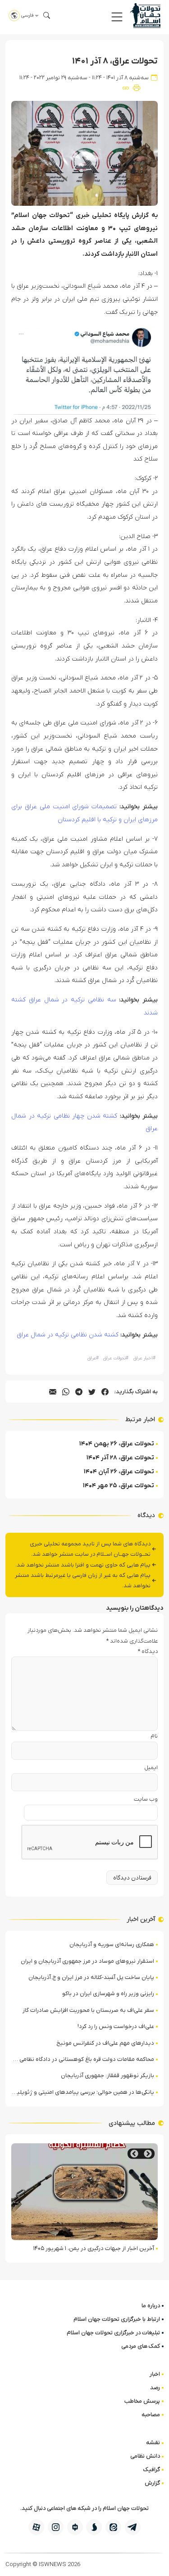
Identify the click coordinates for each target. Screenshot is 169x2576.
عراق (93, 1358)
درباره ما (151, 2306)
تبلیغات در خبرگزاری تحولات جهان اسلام (113, 2333)
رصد (155, 2388)
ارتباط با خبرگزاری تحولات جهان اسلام (117, 2319)
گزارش (152, 2483)
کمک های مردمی (141, 2346)
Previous (148, 2154)
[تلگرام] (133, 2527)
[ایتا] (113, 2527)
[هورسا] (75, 2527)
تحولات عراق (116, 1358)
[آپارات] (36, 2527)
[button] (117, 17)
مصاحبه (151, 2415)
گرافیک (152, 2470)
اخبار (155, 2374)
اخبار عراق (144, 1358)
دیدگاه (148, 1651)
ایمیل (151, 1768)
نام (154, 1736)
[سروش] (94, 2527)
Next (134, 2154)
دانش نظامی (145, 2456)
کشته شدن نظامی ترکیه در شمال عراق (68, 1335)
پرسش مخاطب (142, 2401)
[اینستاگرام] (56, 2527)
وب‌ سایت (146, 1799)
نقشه (153, 2442)
